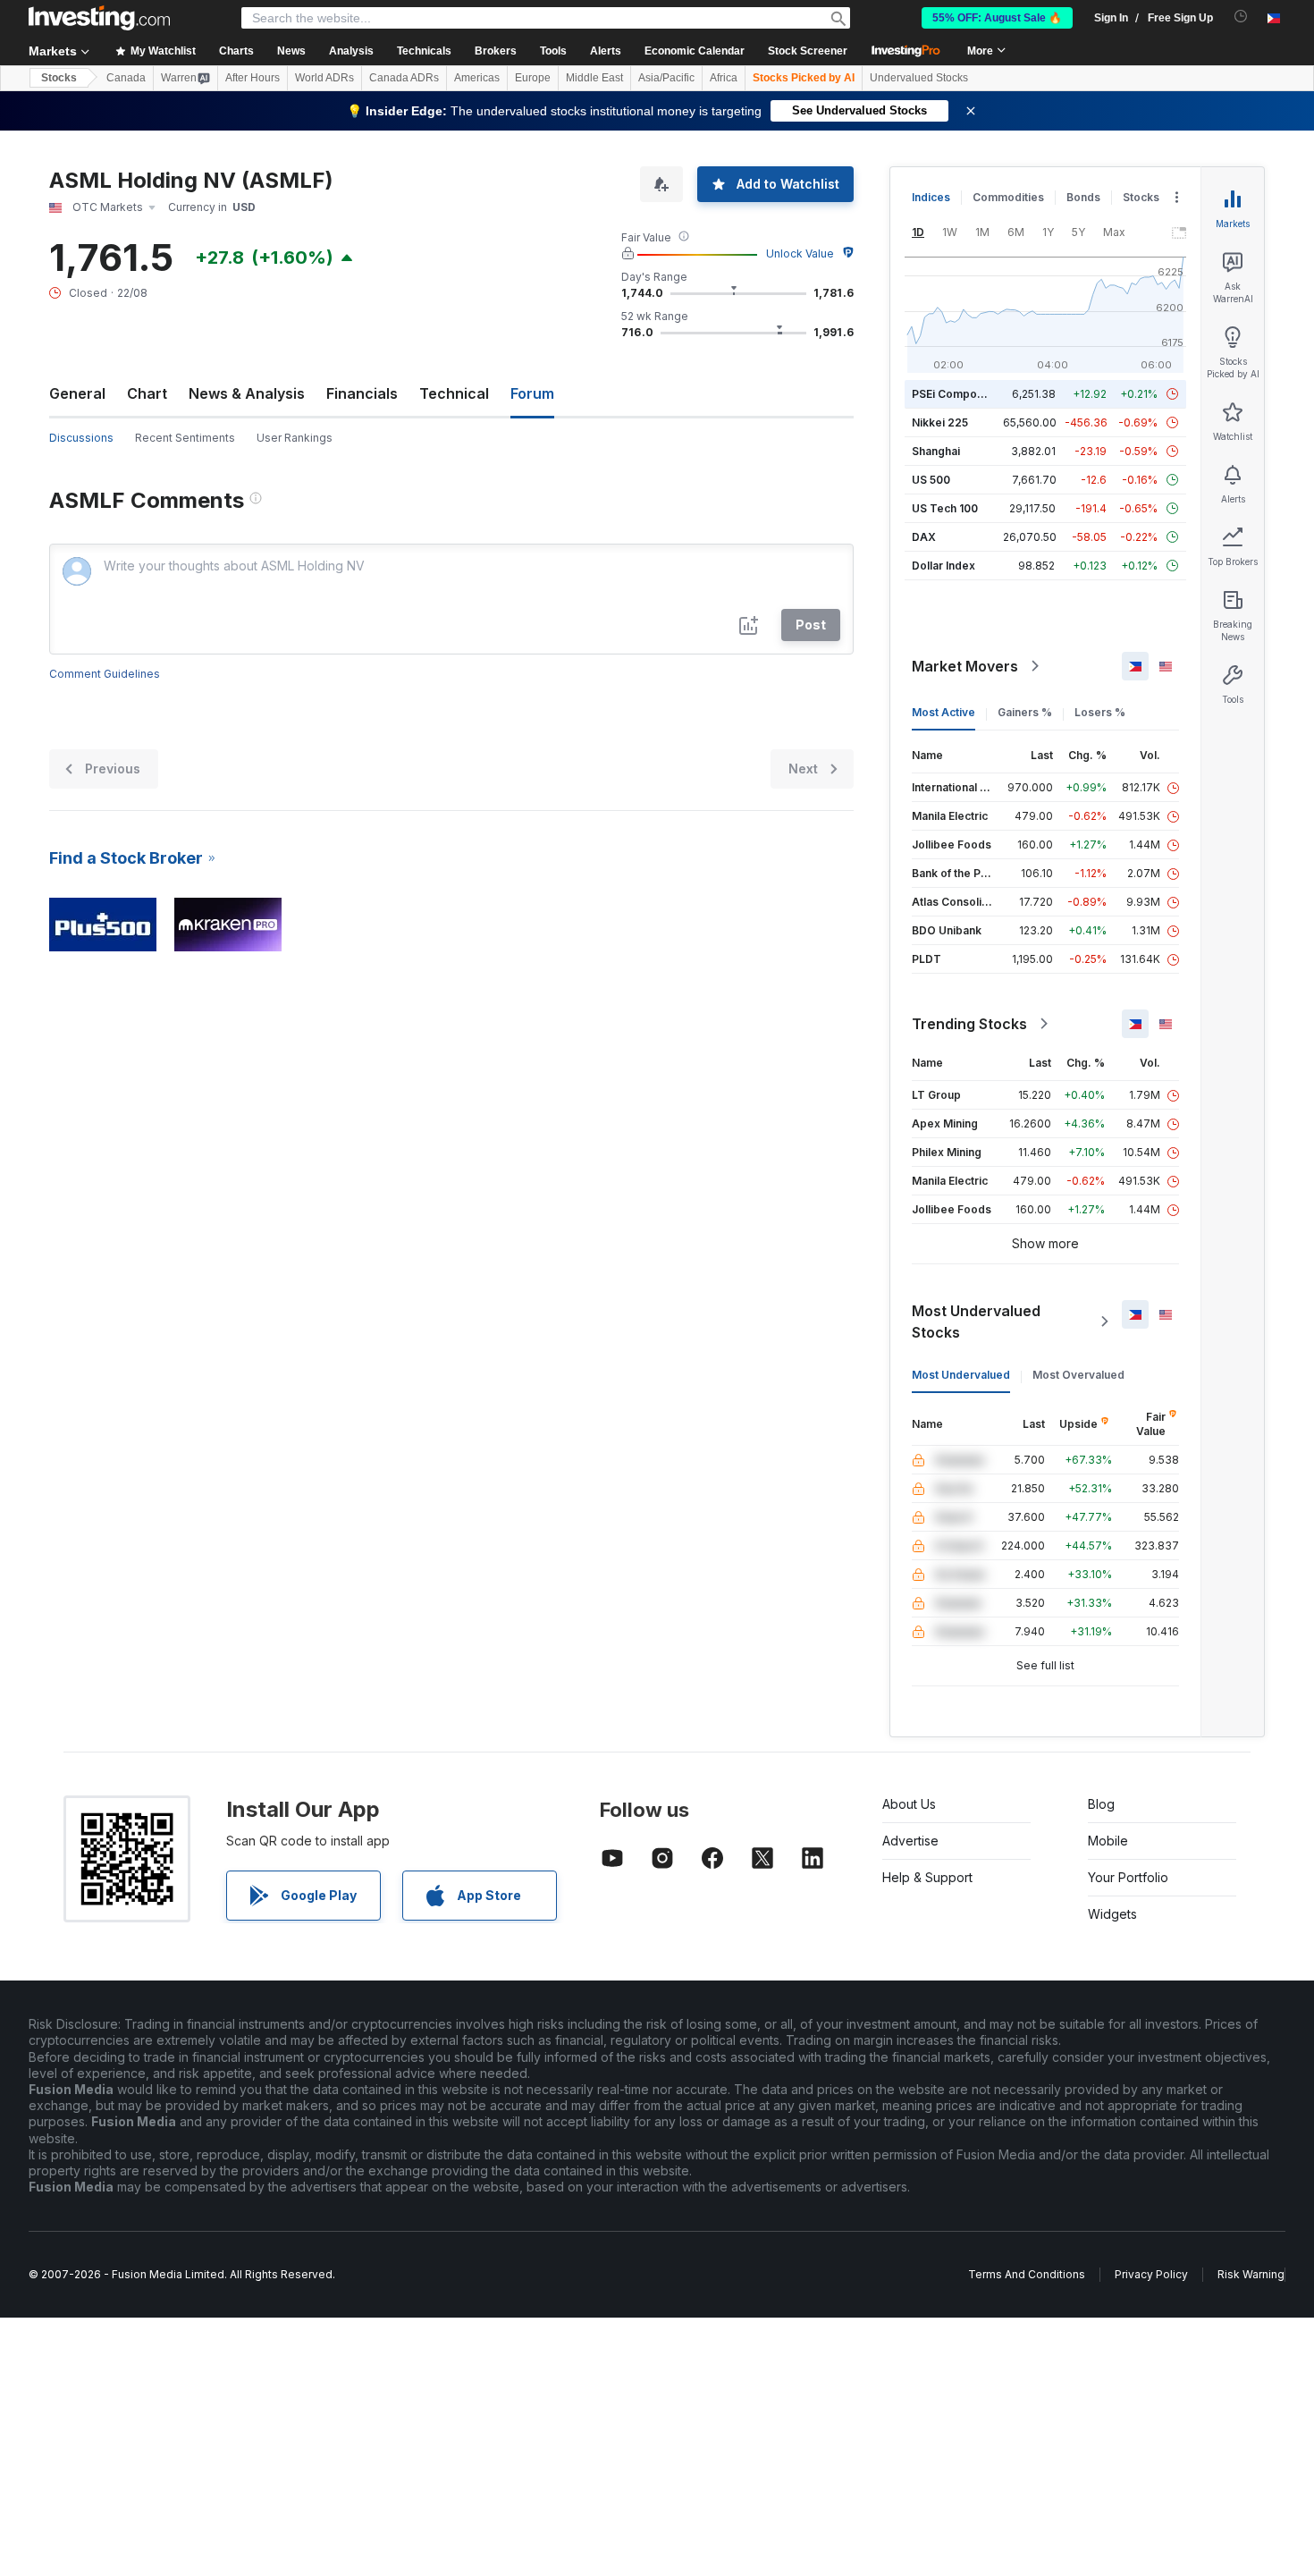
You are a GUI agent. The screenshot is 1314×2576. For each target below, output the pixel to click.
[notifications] (1241, 17)
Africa (724, 78)
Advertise (910, 1841)
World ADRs (324, 78)
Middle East (594, 78)
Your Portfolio (1128, 1877)
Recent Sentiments (185, 438)
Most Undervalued (961, 1375)
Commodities (1008, 197)
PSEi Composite (954, 394)
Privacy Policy (1151, 2274)
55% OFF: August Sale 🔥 (997, 18)
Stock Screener (808, 51)
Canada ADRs (404, 78)
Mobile (1108, 1841)
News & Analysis (247, 393)
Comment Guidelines (105, 674)
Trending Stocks (969, 1024)
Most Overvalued (1078, 1375)
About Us (909, 1804)
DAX (924, 537)
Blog (1101, 1804)
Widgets (1112, 1914)
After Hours (253, 78)
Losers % (1100, 712)
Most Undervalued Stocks (976, 1322)
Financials (362, 393)
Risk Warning (1251, 2274)
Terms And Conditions (1027, 2274)
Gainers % (1025, 712)
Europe (533, 78)
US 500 (931, 480)
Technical (454, 393)
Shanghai (936, 451)
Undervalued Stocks (919, 78)
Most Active (943, 712)
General (77, 393)
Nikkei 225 (940, 422)
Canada (126, 78)
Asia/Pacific (666, 78)
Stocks (59, 78)
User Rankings (295, 438)
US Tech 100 (945, 508)
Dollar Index (943, 566)
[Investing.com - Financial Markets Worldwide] (99, 18)
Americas (477, 78)
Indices (931, 197)
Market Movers (965, 666)
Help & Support (927, 1877)
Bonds (1083, 197)
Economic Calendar (695, 51)
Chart (147, 393)
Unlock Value (800, 253)
